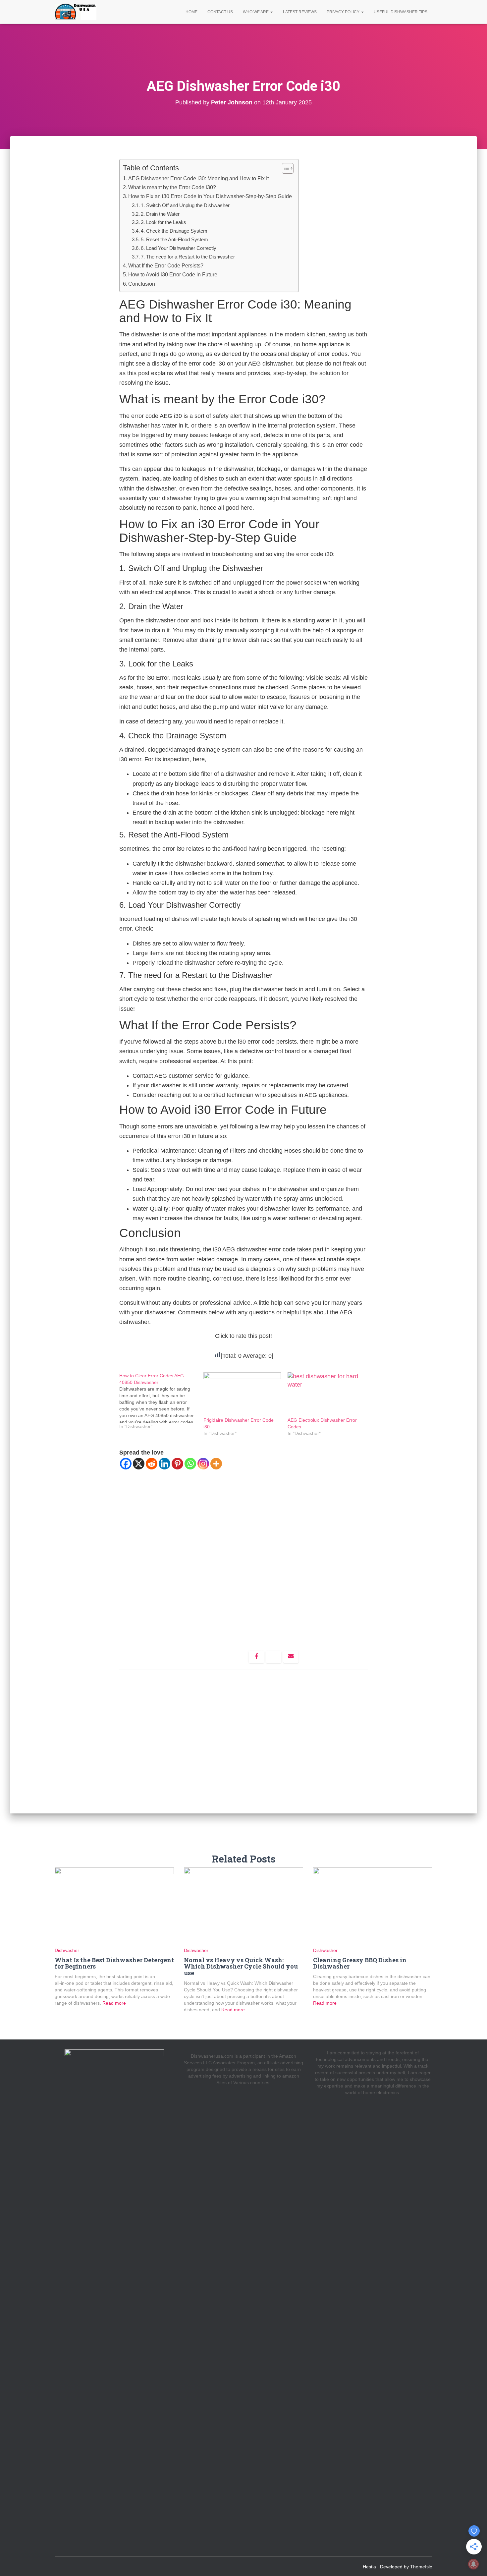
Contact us (220, 12)
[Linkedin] (164, 1464)
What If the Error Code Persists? (166, 265)
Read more (113, 2003)
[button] (271, 12)
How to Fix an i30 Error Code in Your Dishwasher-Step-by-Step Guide (210, 196)
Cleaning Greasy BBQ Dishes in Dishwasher (360, 1963)
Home (191, 12)
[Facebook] (126, 1464)
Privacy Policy (344, 12)
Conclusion (142, 284)
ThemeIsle (421, 2567)
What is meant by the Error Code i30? (172, 187)
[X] (139, 1464)
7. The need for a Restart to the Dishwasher (188, 257)
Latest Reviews (300, 12)
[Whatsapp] (190, 1464)
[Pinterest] (177, 1464)
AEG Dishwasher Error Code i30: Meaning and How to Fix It (198, 178)
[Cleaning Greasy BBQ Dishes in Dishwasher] (373, 1907)
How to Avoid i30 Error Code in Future (173, 274)
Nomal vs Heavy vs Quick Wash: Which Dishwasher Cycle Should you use (241, 1967)
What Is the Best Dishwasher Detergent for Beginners (114, 1963)
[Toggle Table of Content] (284, 168)
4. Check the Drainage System (174, 231)
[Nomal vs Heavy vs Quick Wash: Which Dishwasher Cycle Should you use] (243, 1907)
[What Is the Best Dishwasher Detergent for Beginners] (114, 1907)
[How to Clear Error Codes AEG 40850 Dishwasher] (161, 1401)
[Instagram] (203, 1464)
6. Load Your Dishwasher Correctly (179, 248)
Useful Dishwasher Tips (401, 12)
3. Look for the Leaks (163, 222)
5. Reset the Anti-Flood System (174, 239)
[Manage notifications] (473, 2564)
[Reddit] (152, 1464)
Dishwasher (67, 1950)
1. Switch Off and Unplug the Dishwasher (185, 205)
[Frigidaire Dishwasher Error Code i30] (242, 1395)
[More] (216, 1464)
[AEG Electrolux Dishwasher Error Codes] (326, 1395)
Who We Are (256, 12)
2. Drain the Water (160, 214)
